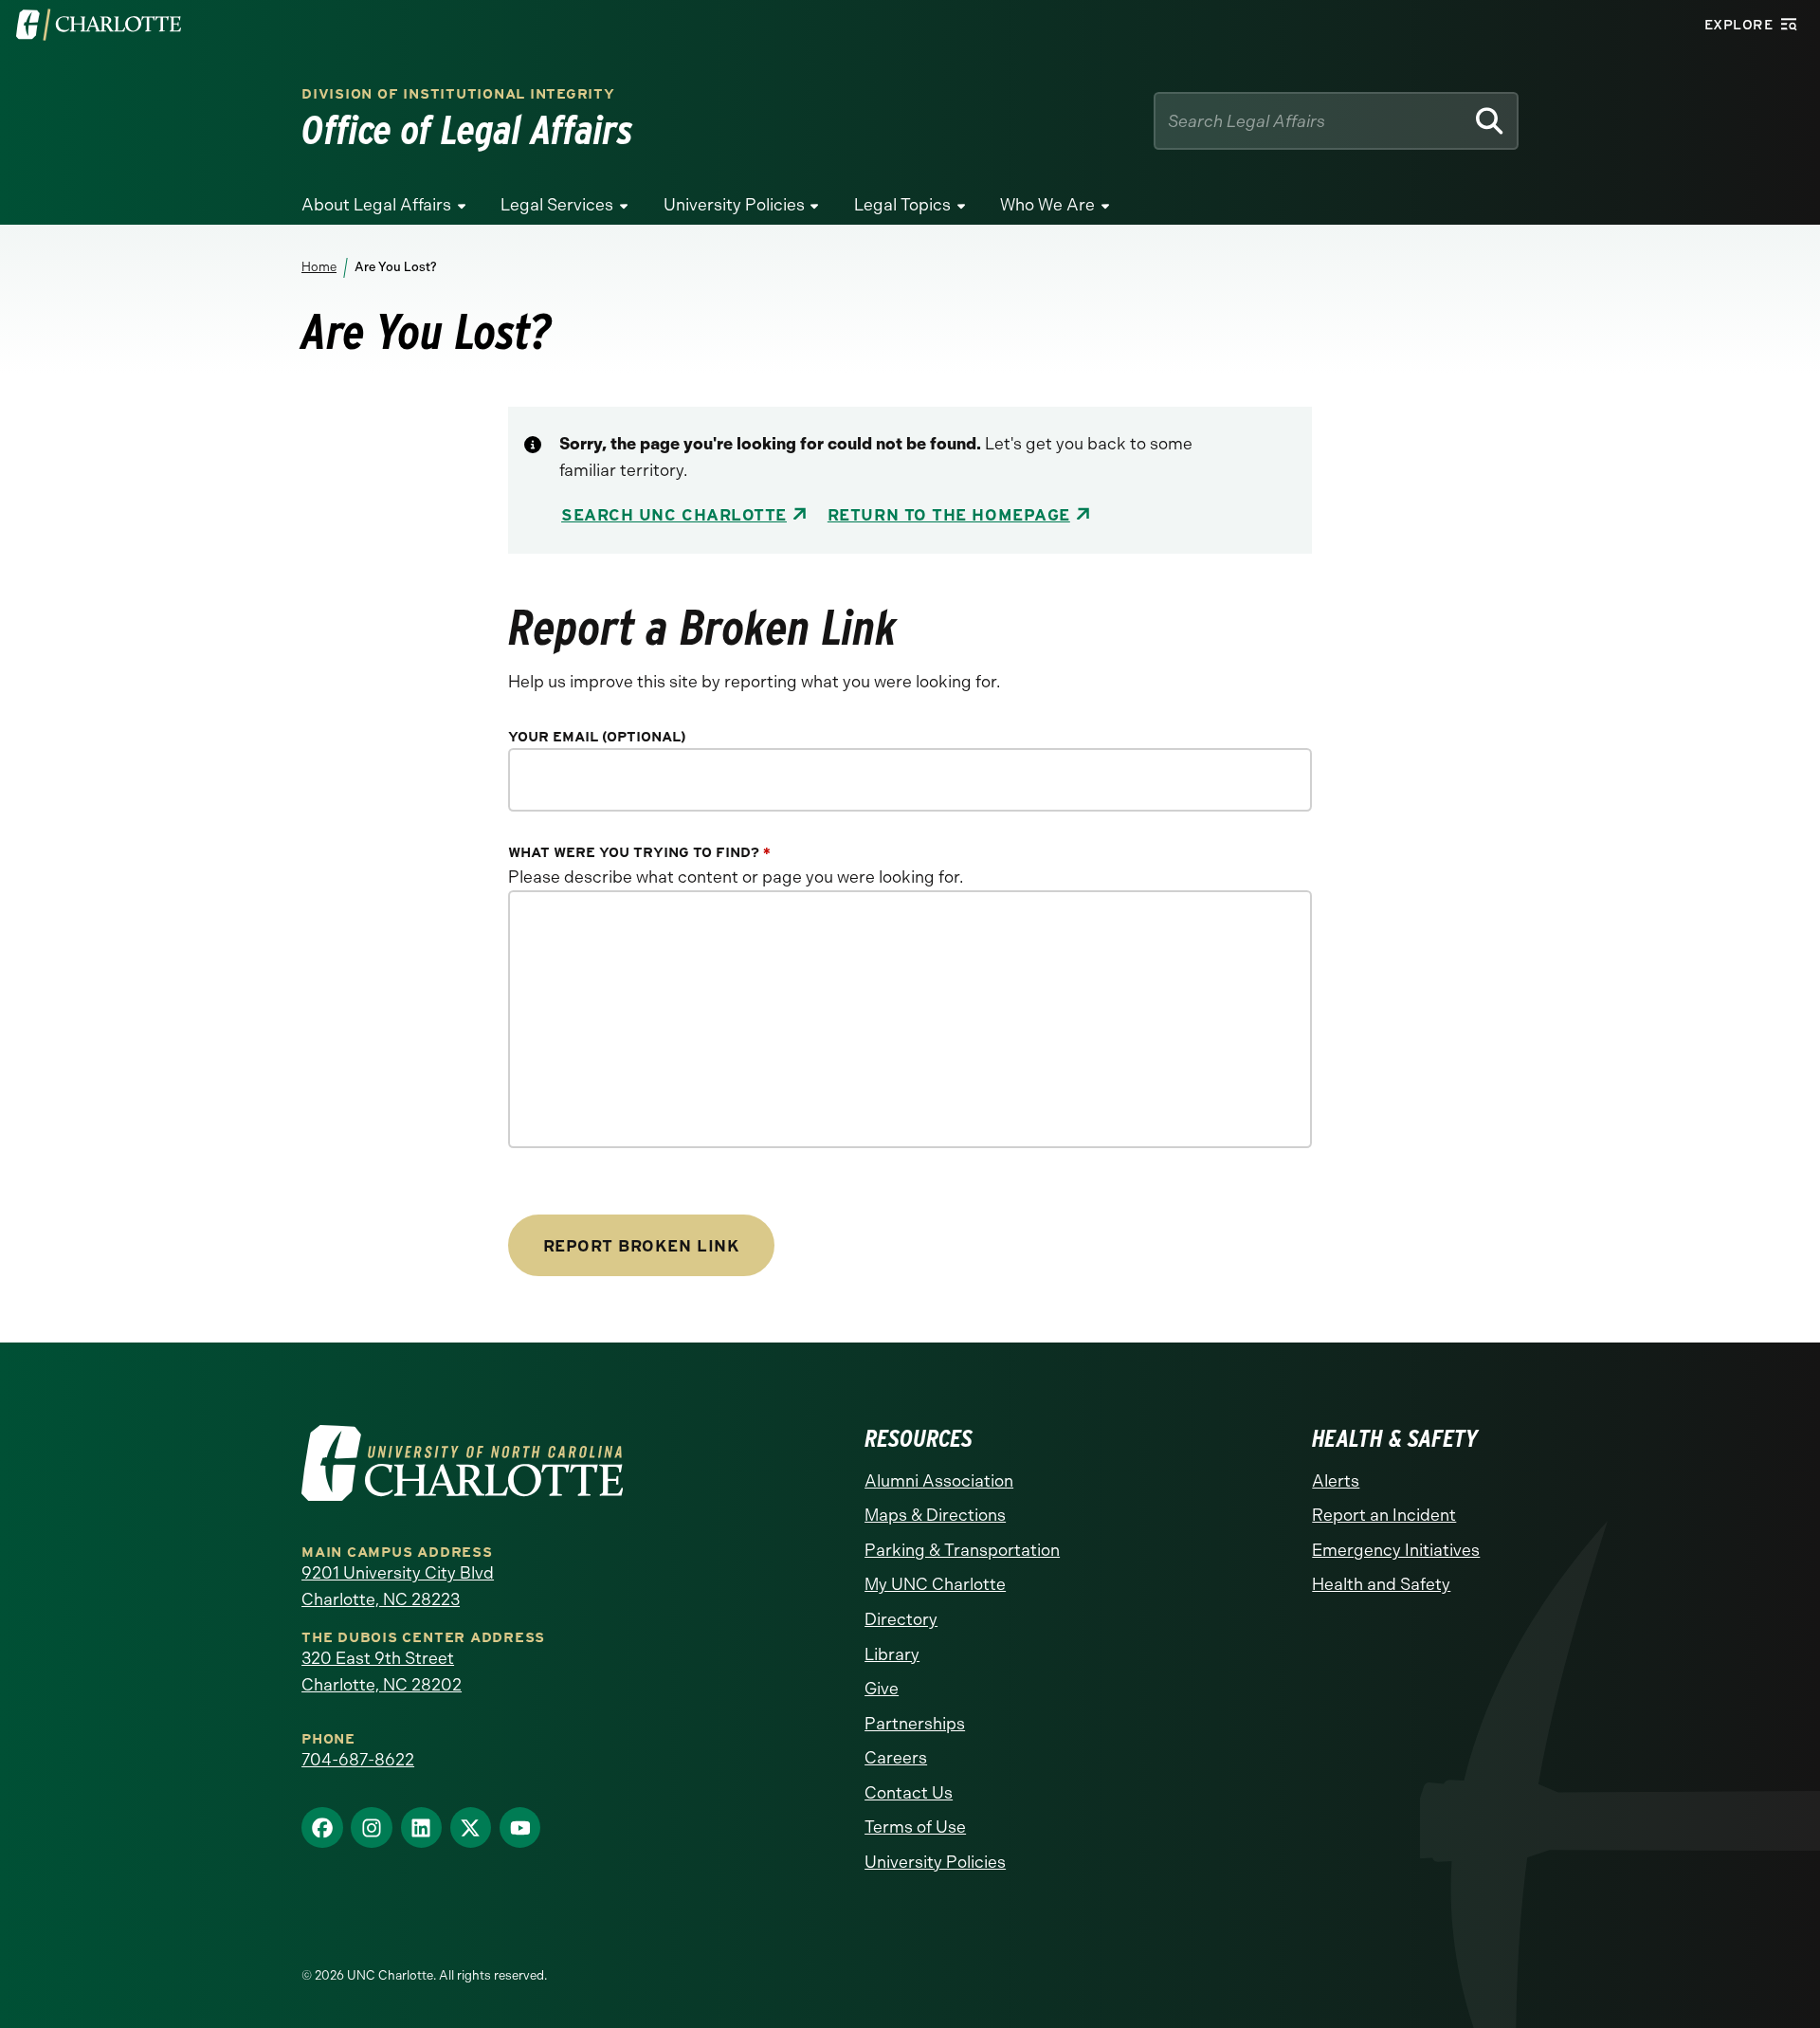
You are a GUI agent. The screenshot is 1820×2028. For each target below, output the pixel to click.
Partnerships (915, 1724)
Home (319, 267)
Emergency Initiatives (1396, 1550)
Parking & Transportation (962, 1550)
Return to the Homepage (949, 514)
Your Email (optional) (597, 737)
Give (882, 1689)
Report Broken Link (642, 1245)
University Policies (734, 205)
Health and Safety (1381, 1584)
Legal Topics (902, 205)
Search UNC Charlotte (674, 514)
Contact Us (909, 1793)
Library (892, 1654)
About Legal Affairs (376, 205)
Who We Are (1047, 205)
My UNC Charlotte (935, 1584)
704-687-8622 (358, 1760)
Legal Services (557, 205)
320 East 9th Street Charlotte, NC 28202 (382, 1672)
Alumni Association (939, 1481)
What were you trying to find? (639, 853)
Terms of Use (915, 1827)
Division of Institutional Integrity (458, 94)
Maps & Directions (935, 1515)
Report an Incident (1384, 1515)
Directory (901, 1619)
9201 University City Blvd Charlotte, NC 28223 (398, 1586)
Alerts (1336, 1481)
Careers (896, 1758)
